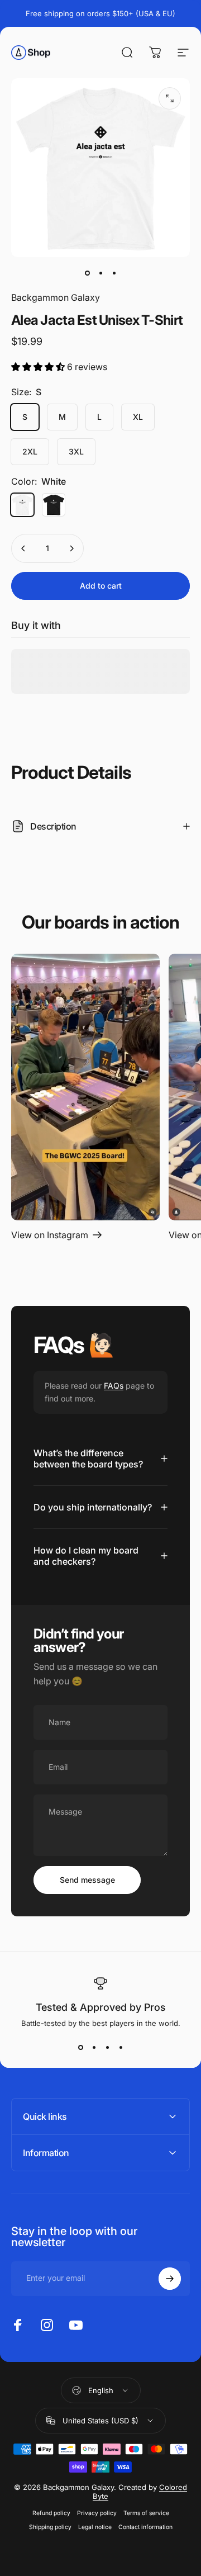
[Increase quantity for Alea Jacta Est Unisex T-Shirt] (71, 548)
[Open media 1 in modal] (170, 98)
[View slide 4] (121, 2048)
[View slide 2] (94, 2048)
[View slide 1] (80, 2048)
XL (138, 417)
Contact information (145, 2527)
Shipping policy (50, 2527)
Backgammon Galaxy (56, 297)
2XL (30, 451)
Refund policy (51, 2513)
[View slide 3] (107, 2048)
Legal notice (95, 2527)
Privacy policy (97, 2513)
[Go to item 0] (87, 273)
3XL (76, 451)
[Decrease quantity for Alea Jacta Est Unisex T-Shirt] (23, 548)
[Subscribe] (170, 2279)
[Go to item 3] (114, 273)
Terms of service (146, 2513)
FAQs (114, 1386)
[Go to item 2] (100, 273)
